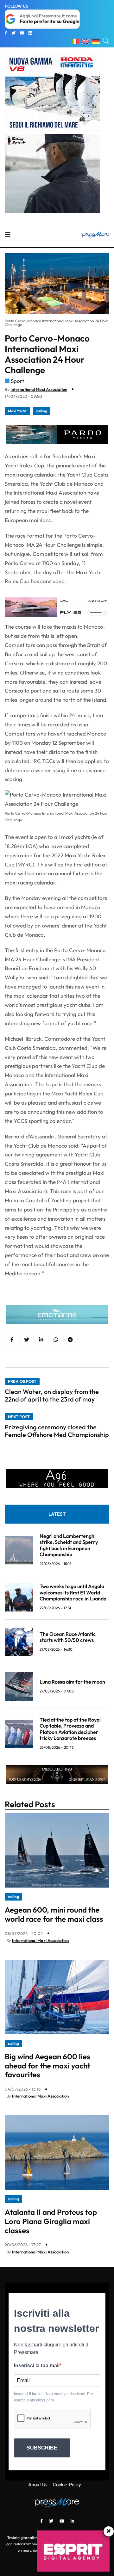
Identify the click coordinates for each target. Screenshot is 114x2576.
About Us (38, 2484)
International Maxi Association (39, 389)
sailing (42, 411)
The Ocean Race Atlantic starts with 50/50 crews (68, 1637)
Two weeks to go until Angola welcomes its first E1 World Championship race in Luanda (73, 1592)
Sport (17, 381)
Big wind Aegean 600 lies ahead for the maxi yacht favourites (47, 2066)
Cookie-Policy (67, 2484)
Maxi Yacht (17, 411)
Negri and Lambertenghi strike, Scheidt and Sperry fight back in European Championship (69, 1545)
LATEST (57, 1514)
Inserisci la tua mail (37, 2366)
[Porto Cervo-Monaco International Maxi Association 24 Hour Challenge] (41, 1340)
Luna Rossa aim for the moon (72, 1682)
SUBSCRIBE (42, 2448)
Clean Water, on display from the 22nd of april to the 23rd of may (52, 1395)
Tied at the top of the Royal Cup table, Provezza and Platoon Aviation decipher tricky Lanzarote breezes (70, 1729)
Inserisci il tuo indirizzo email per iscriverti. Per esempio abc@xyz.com (54, 2397)
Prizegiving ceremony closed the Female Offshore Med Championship (57, 1431)
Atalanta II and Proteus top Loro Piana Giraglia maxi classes (51, 2221)
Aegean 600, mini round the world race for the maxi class (54, 1914)
